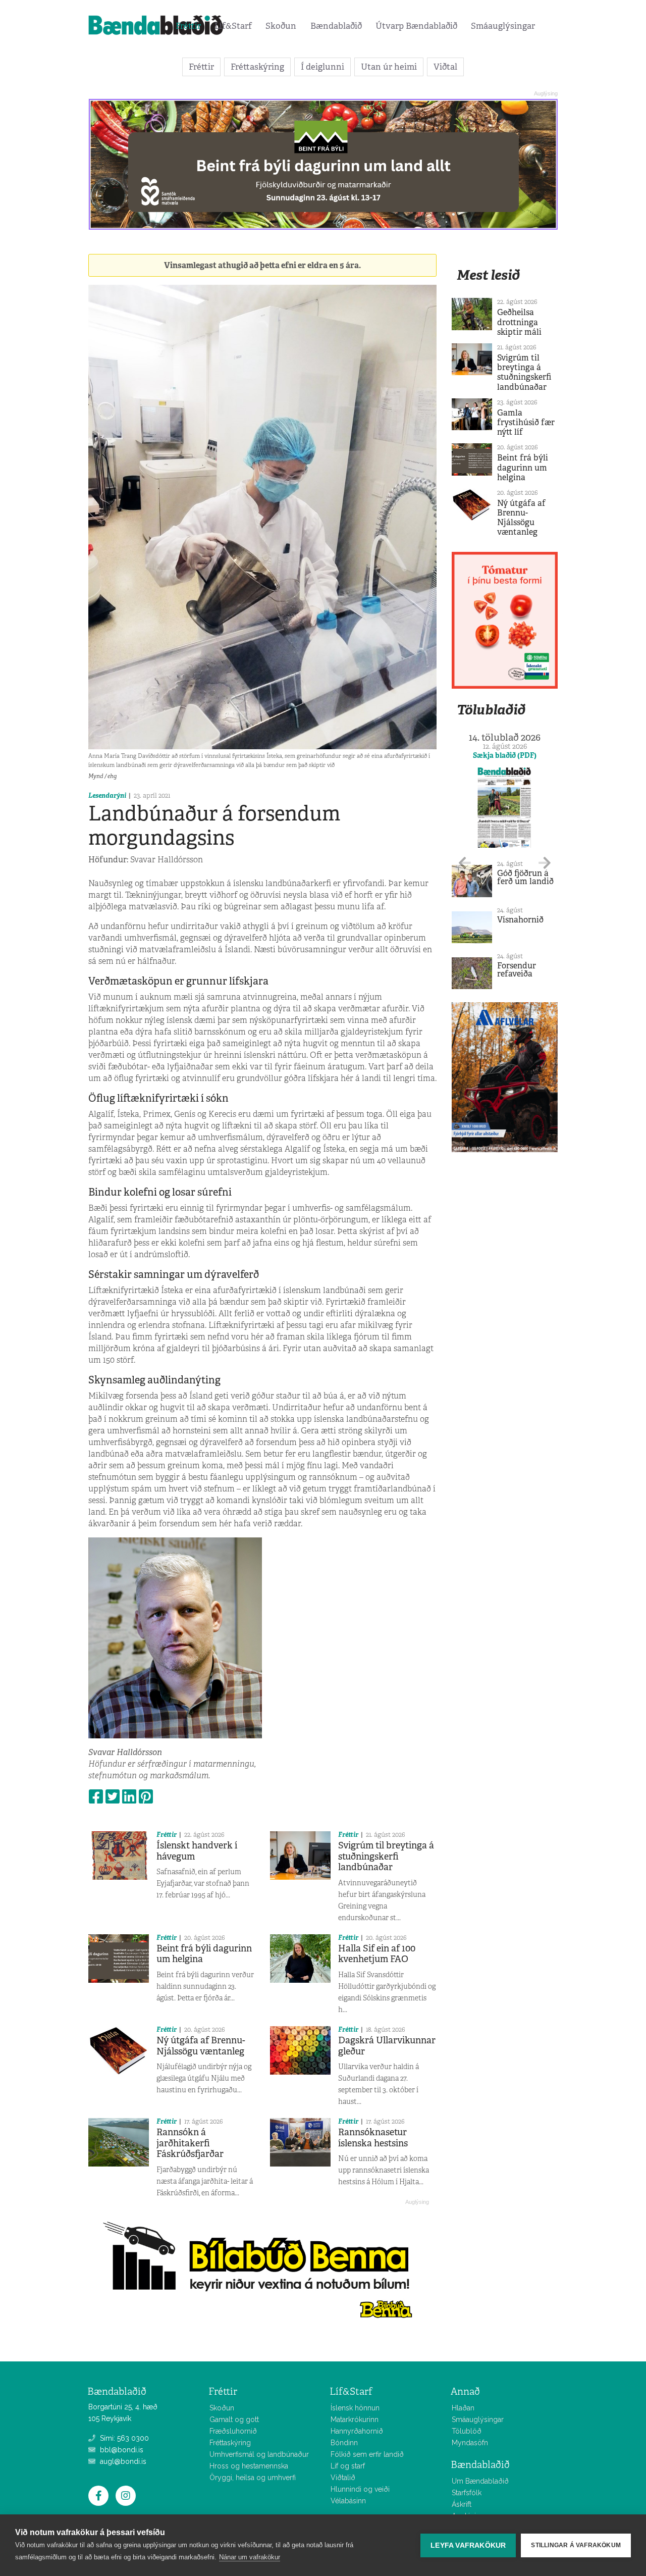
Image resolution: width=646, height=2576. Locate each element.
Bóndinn (344, 2443)
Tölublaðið (491, 710)
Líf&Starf (233, 26)
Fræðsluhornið (233, 2431)
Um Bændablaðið (480, 2481)
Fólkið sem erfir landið (367, 2454)
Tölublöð (467, 2431)
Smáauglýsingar (503, 26)
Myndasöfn (470, 2443)
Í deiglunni (322, 67)
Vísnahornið (520, 920)
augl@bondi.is (122, 2461)
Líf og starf (348, 2466)
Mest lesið (488, 275)
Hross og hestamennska (249, 2466)
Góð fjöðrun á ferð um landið (525, 877)
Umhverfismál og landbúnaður (259, 2454)
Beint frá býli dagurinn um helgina (204, 1954)
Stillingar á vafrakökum (576, 2545)
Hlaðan (463, 2408)
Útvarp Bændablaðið (416, 26)
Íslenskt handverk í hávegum (197, 1851)
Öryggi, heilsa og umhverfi (253, 2478)
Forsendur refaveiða (517, 970)
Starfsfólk (467, 2493)
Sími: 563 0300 (123, 2438)
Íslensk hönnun (355, 2408)
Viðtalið (343, 2478)
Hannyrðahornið (357, 2431)
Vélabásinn (348, 2501)
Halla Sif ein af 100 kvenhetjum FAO (377, 1954)
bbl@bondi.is (121, 2450)
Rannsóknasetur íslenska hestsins (373, 2138)
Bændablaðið (336, 26)
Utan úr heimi (389, 67)
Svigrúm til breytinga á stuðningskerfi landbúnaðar (386, 1856)
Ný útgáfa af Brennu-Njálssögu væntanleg (201, 2046)
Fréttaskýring (257, 67)
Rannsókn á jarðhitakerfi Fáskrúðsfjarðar (190, 2143)
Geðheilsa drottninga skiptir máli (519, 322)
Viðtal (445, 67)
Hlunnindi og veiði (360, 2489)
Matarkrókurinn (355, 2419)
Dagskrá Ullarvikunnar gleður (387, 2046)
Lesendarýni (107, 795)
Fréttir (188, 26)
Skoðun (281, 26)
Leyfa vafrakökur (468, 2545)
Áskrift (462, 2504)
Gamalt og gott (234, 2419)
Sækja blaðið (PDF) (505, 755)
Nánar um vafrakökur (250, 2557)
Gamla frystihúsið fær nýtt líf (526, 422)
